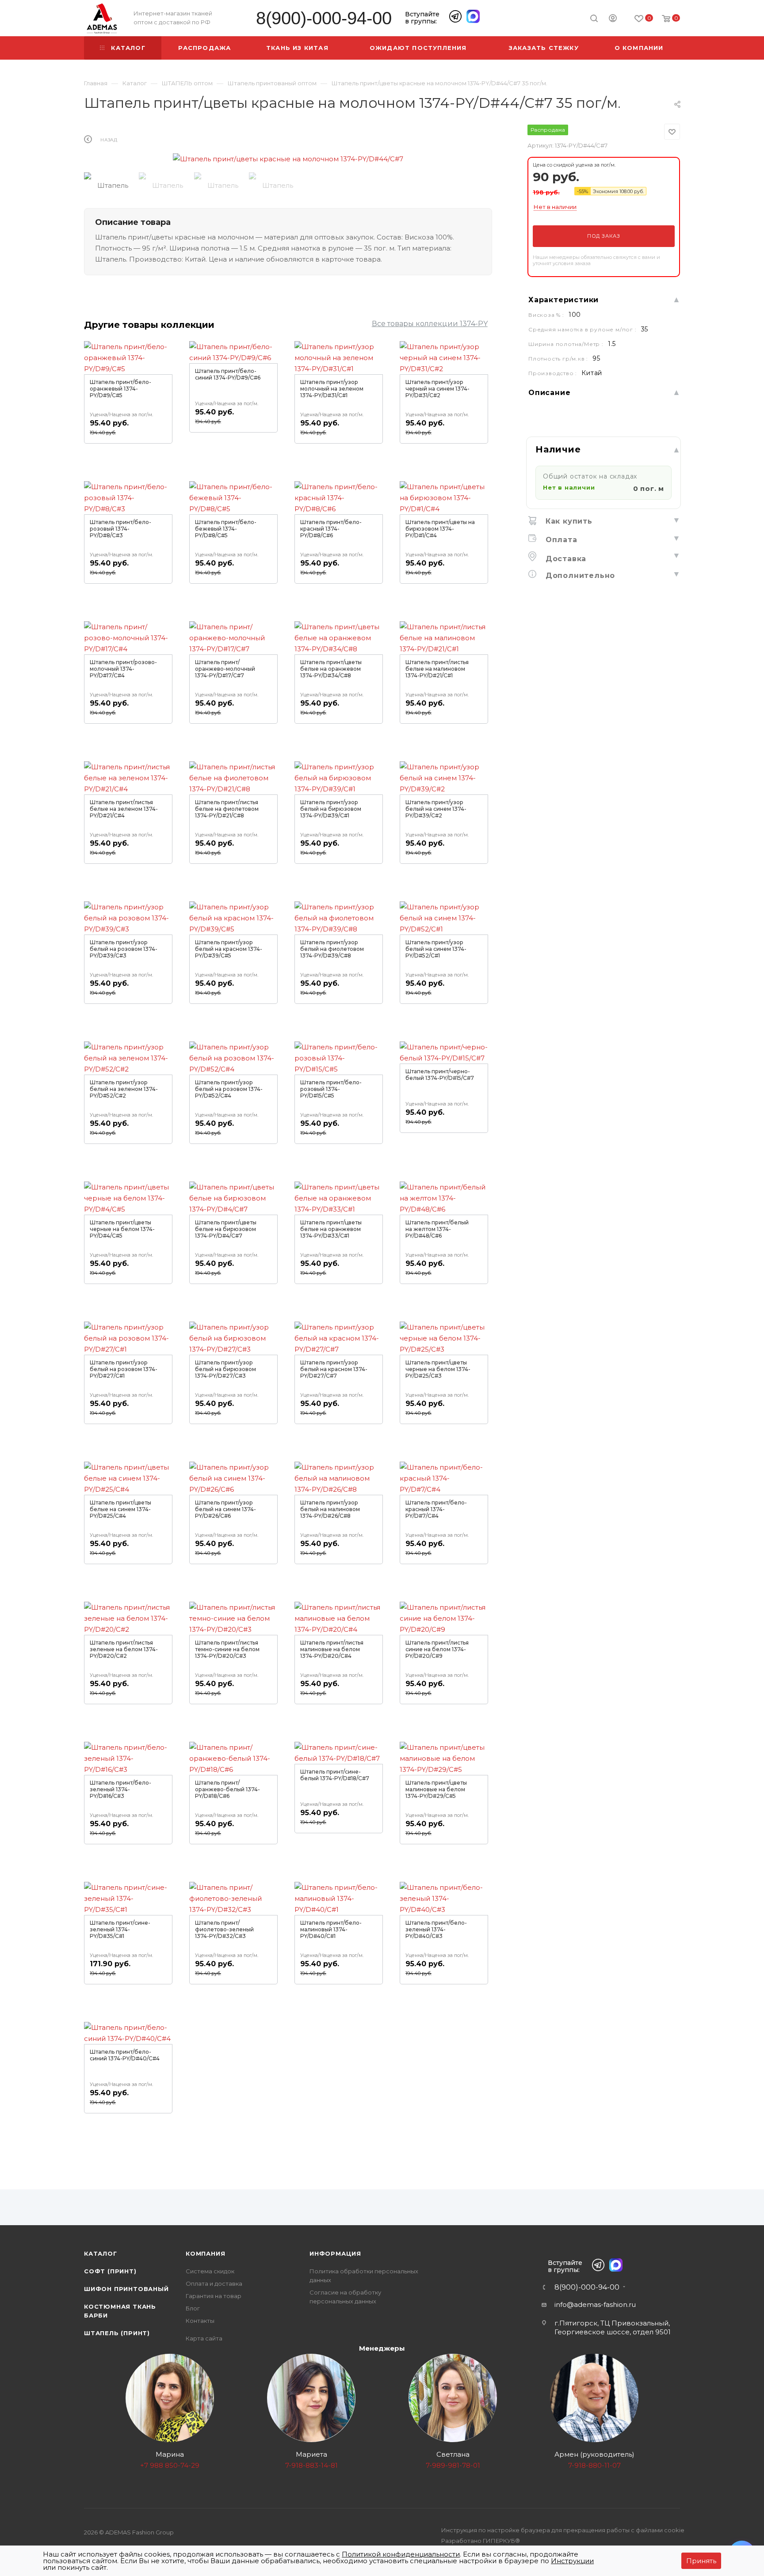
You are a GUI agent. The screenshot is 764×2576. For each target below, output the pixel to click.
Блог (193, 2308)
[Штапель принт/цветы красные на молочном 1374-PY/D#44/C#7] (288, 159)
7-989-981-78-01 (453, 2465)
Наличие (558, 449)
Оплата (560, 540)
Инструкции (572, 2561)
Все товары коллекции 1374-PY (430, 324)
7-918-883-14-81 (311, 2465)
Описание (549, 393)
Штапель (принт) (117, 2333)
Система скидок (210, 2271)
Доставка (565, 559)
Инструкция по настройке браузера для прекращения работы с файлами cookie (563, 2530)
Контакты (200, 2321)
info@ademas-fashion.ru (595, 2304)
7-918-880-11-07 (594, 2465)
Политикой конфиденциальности (401, 2554)
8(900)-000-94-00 (324, 18)
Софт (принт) (110, 2271)
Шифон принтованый (126, 2289)
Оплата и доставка (214, 2283)
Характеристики (563, 300)
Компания (205, 2253)
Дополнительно (579, 576)
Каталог (101, 2253)
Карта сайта (204, 2338)
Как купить (568, 521)
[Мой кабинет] (613, 19)
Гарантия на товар (214, 2296)
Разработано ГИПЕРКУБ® (481, 2541)
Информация (335, 2253)
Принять (701, 2561)
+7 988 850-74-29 (170, 2465)
